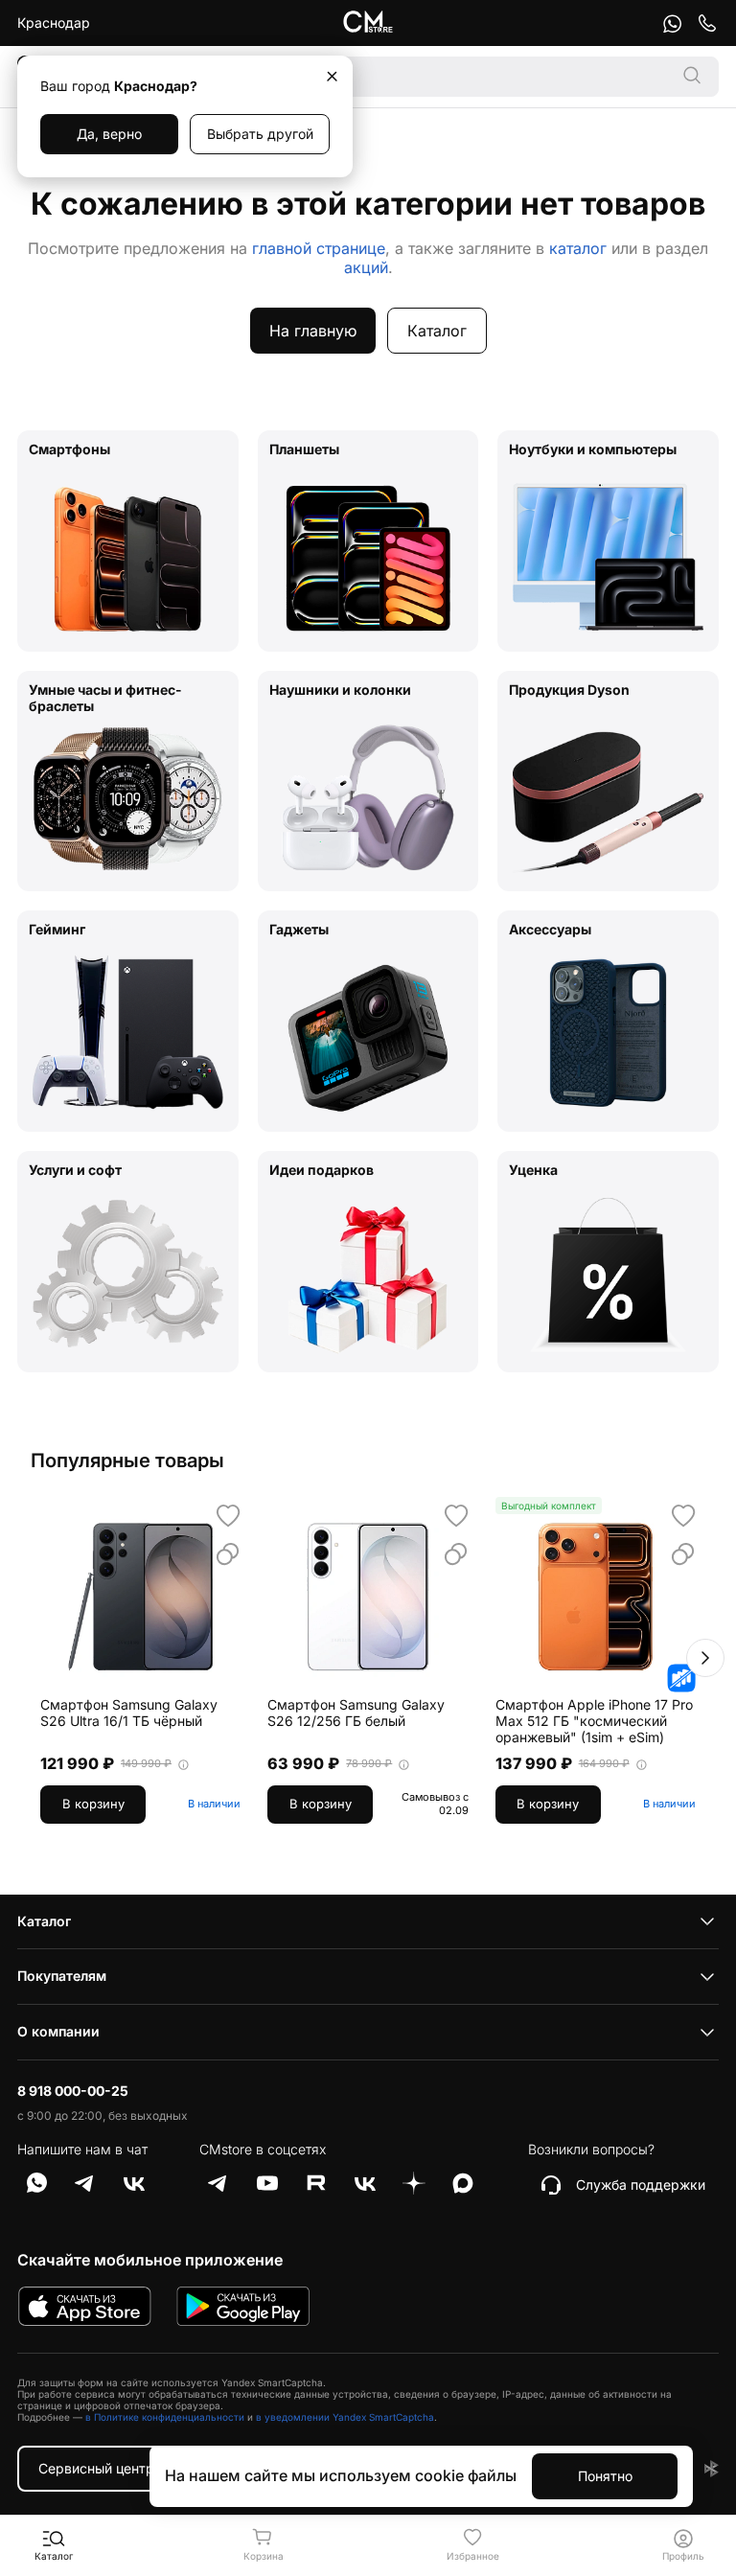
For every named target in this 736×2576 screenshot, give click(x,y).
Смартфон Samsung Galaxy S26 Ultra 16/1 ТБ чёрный (129, 1713)
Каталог (437, 331)
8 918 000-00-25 (73, 2091)
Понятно (605, 2476)
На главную (313, 331)
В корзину (93, 1804)
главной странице (319, 248)
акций (366, 267)
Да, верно (109, 134)
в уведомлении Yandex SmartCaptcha (345, 2417)
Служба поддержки (641, 2185)
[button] (705, 1658)
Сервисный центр (96, 2468)
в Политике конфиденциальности (165, 2417)
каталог (578, 248)
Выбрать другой (260, 134)
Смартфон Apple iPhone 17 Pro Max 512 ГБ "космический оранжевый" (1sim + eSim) (594, 1721)
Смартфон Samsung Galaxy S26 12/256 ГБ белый (356, 1713)
